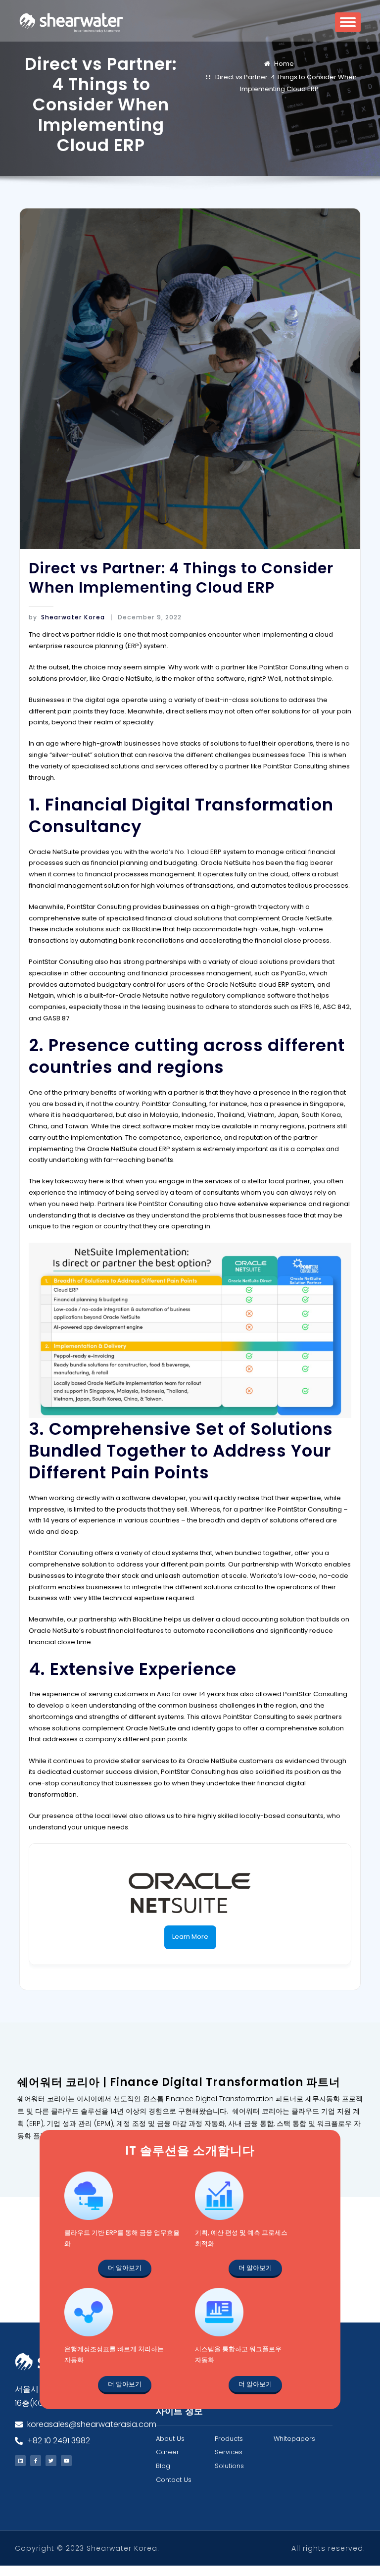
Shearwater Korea (67, 617)
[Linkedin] (20, 2461)
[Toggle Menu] (348, 25)
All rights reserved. (328, 2548)
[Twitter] (51, 2461)
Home (284, 64)
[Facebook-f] (36, 2461)
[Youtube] (66, 2461)
